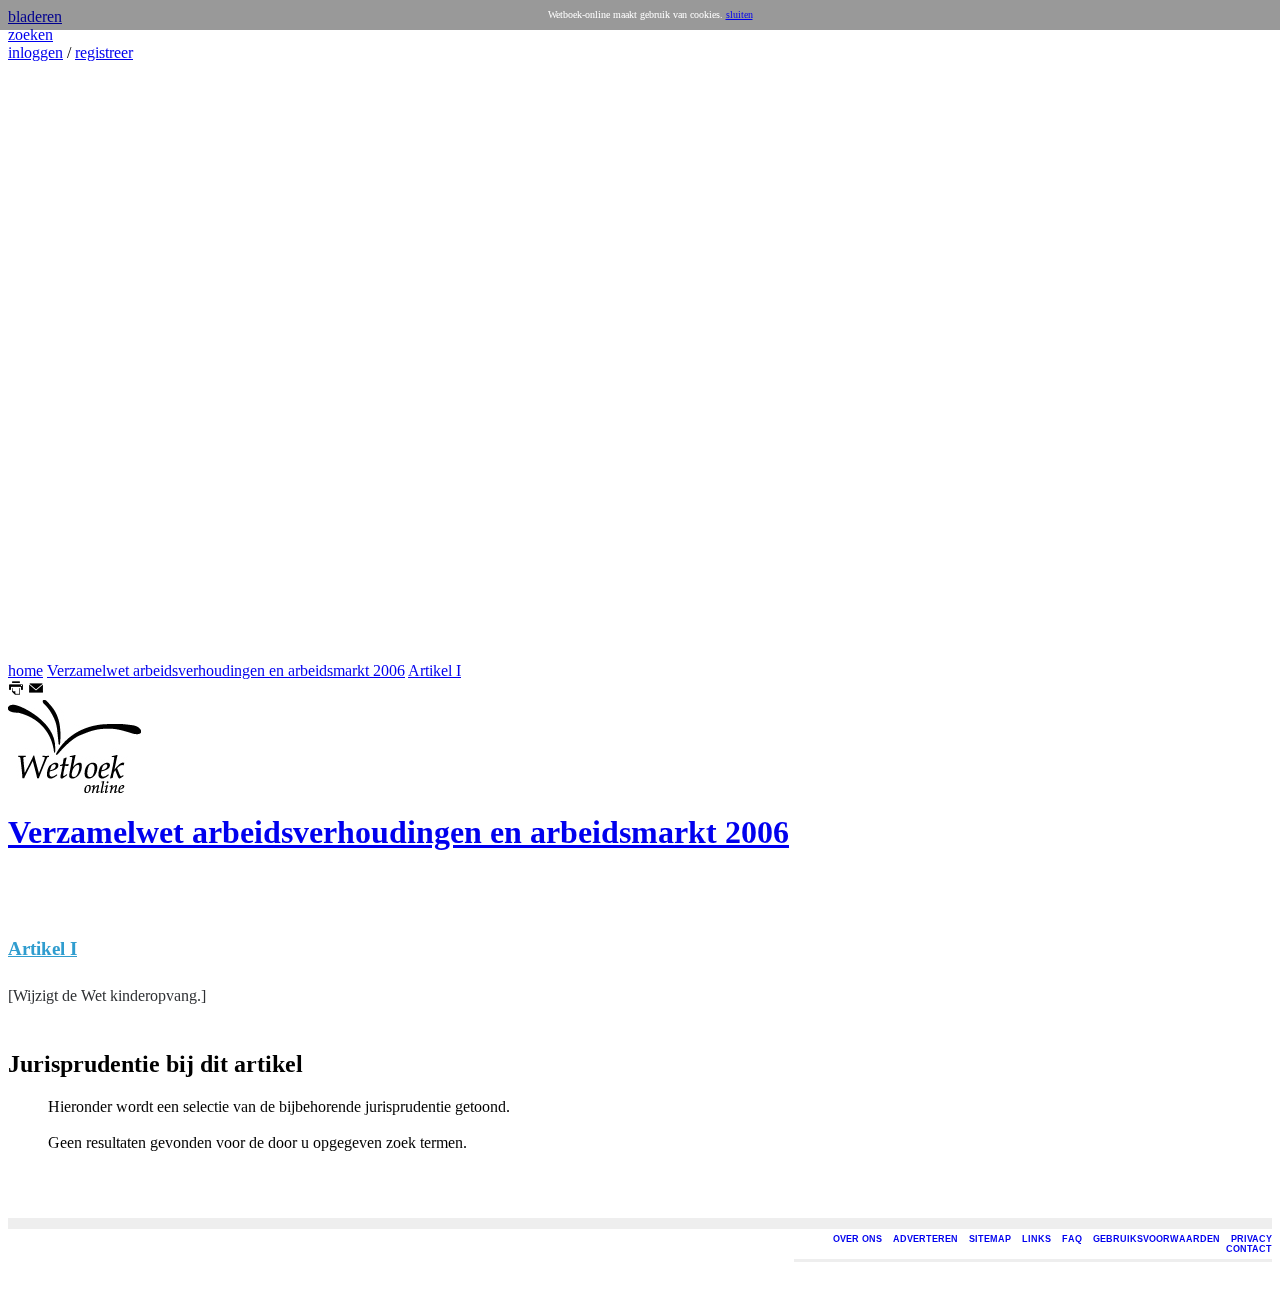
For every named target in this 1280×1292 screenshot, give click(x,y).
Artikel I (434, 670)
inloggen (35, 52)
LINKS (1036, 1239)
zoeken (30, 34)
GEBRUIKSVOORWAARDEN (1156, 1239)
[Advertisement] (68, 362)
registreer (104, 52)
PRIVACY (1251, 1239)
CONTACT (1249, 1249)
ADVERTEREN (925, 1239)
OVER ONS (857, 1239)
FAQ (1072, 1239)
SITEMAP (990, 1239)
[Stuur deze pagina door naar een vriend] (36, 690)
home (25, 670)
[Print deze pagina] (16, 690)
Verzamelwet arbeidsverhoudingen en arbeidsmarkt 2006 (226, 670)
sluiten (739, 14)
